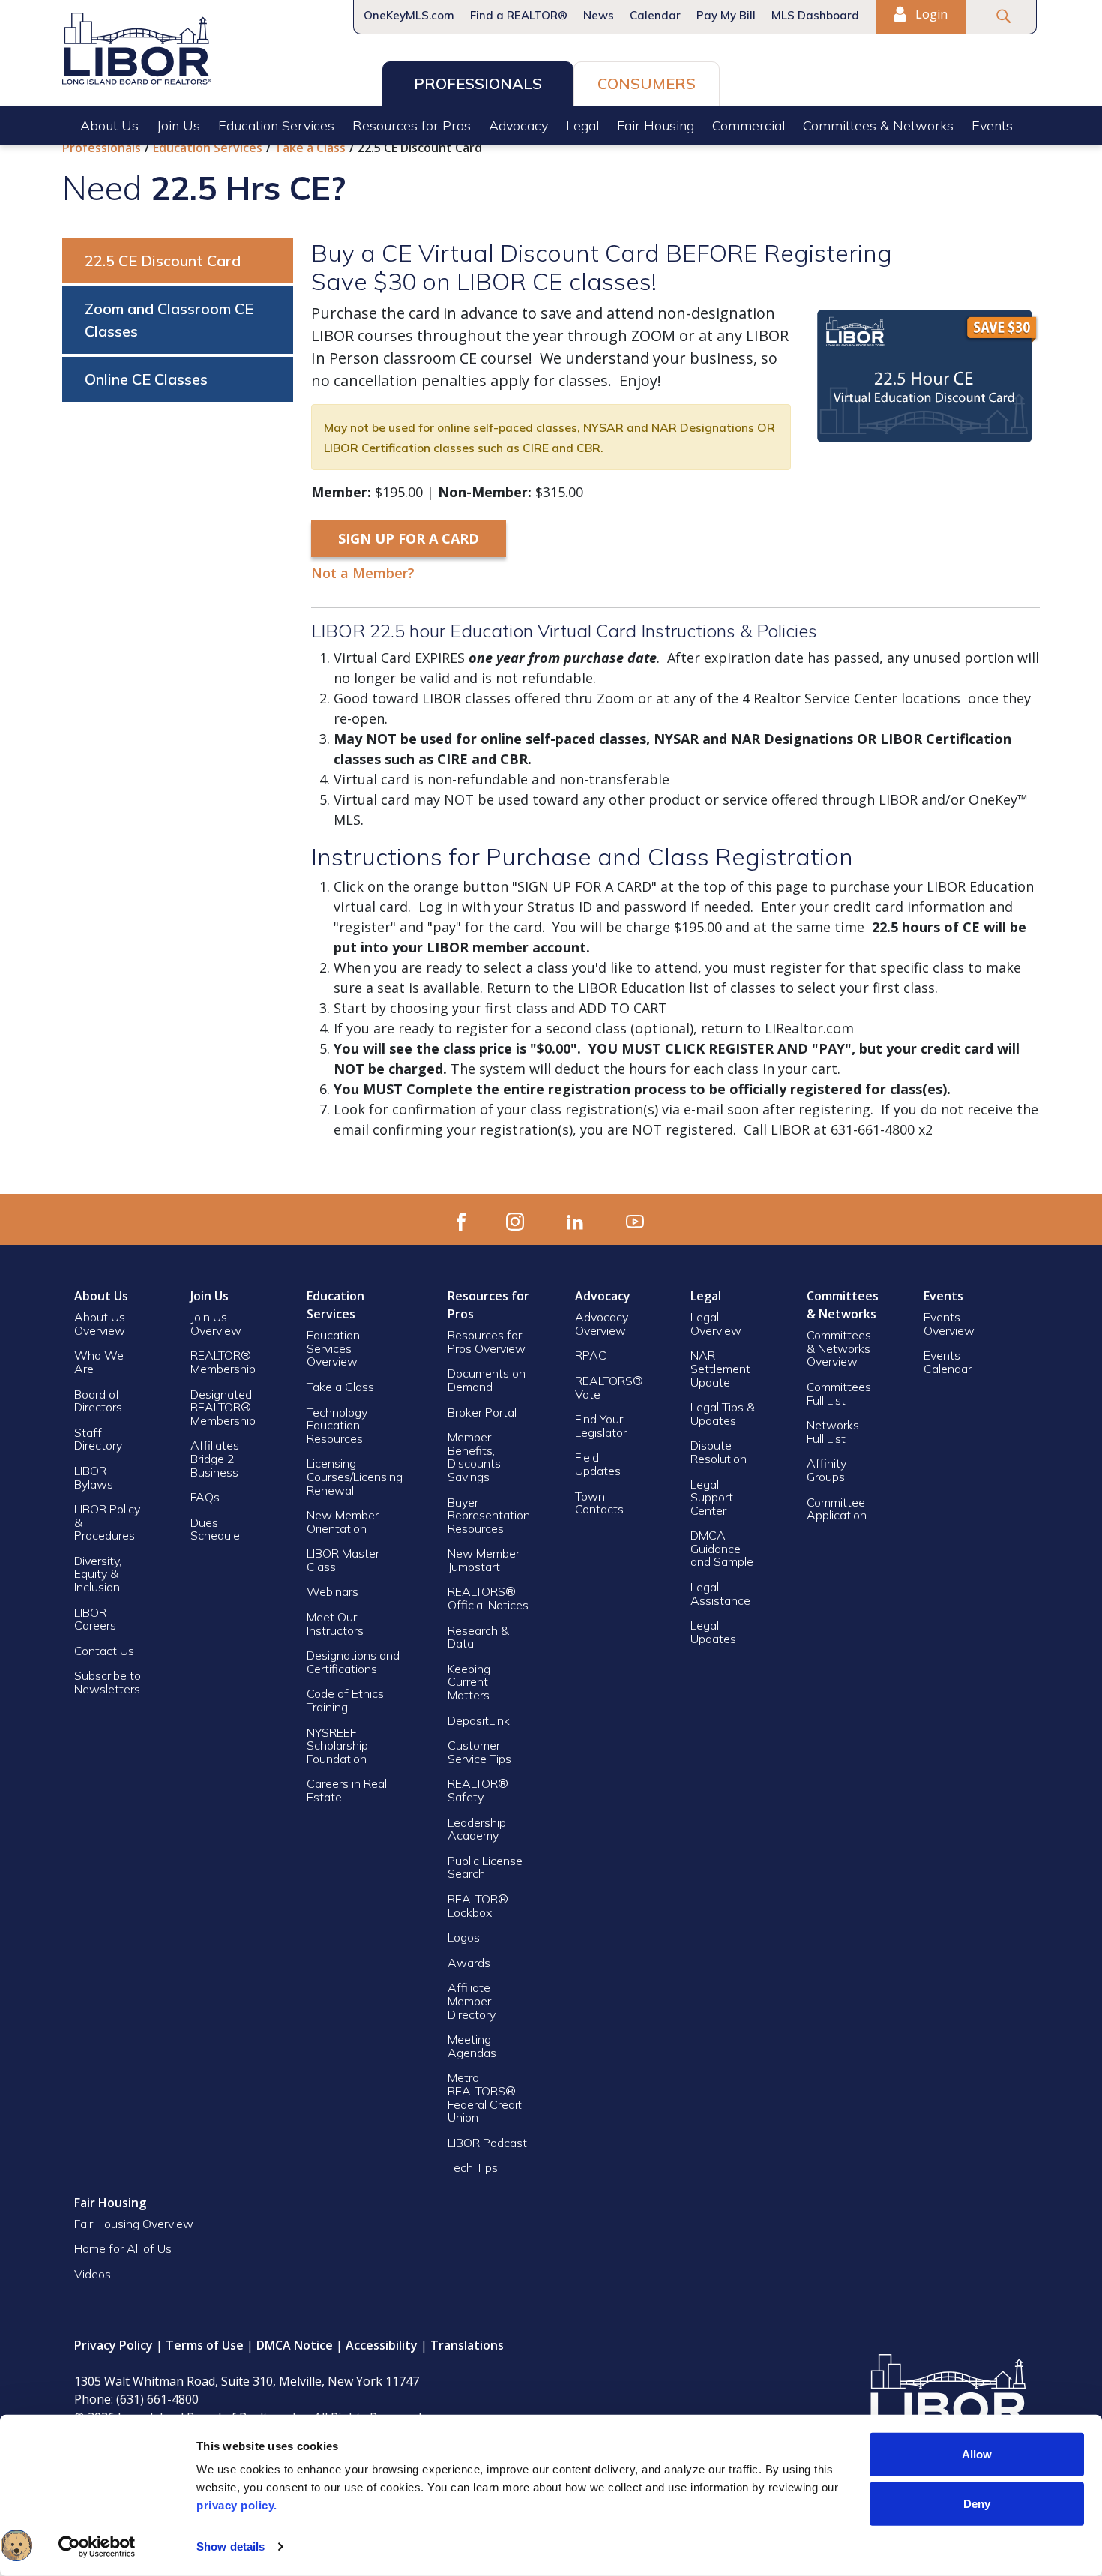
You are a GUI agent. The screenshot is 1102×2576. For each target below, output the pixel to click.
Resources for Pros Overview (487, 1342)
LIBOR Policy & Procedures (107, 1522)
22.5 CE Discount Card (163, 261)
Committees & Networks (878, 126)
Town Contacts (599, 1503)
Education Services (276, 126)
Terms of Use (205, 2345)
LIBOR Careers (95, 1619)
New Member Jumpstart (484, 1560)
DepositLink (479, 1720)
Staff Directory (98, 1439)
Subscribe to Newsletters (108, 1682)
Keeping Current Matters (469, 1682)
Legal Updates (713, 1632)
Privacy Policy (114, 2345)
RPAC (591, 1355)
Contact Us (104, 1651)
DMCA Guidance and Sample (722, 1548)
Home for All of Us (123, 2248)
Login (930, 14)
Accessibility (382, 2345)
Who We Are (99, 1362)
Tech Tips (473, 2167)
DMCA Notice (295, 2345)
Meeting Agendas (472, 2046)
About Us (109, 126)
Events (992, 126)
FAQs (205, 1497)
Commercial (749, 126)
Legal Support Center (712, 1497)
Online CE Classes (146, 379)
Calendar (655, 15)
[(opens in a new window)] (461, 1219)
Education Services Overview (333, 1348)
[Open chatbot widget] (16, 2545)
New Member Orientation (343, 1522)
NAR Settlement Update (720, 1368)
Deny (977, 2503)
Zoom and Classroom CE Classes (169, 320)
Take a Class (310, 148)
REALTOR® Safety (478, 1790)
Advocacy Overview (602, 1324)
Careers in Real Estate (347, 1790)
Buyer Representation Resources (489, 1515)
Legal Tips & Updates (723, 1414)
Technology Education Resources (337, 1425)
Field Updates (598, 1464)
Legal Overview (716, 1324)
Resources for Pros (412, 126)
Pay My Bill (726, 15)
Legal (582, 126)
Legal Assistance (722, 1594)
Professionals (478, 84)
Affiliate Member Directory (472, 2000)
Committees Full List (839, 1393)
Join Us (178, 126)
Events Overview (949, 1324)
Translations (467, 2345)
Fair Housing (656, 126)
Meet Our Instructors (335, 1624)
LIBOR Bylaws (94, 1477)
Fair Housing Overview (134, 2224)
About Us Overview (100, 1324)
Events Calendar (948, 1362)
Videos (93, 2274)
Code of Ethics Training (345, 1700)
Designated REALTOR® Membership (223, 1407)
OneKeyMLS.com (409, 15)
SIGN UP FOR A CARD (409, 538)
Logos (464, 1937)
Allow (977, 2454)
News (599, 15)
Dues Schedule (215, 1529)
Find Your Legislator (601, 1426)
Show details (231, 2546)
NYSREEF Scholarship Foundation (337, 1745)
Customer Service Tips (479, 1752)
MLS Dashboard (815, 15)
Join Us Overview (216, 1324)
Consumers (647, 84)
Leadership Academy (477, 1829)
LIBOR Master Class (343, 1560)
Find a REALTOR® (519, 15)
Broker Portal (484, 1412)
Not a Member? (363, 573)
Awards (469, 1963)
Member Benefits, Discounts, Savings (475, 1457)
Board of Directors (98, 1401)
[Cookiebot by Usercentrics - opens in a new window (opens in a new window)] (97, 2547)
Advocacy (518, 126)
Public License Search (485, 1867)
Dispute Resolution (719, 1452)
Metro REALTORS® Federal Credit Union (485, 2097)
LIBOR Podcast (487, 2143)
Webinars (332, 1591)
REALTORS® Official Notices (488, 1598)
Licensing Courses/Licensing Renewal (355, 1476)
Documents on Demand (487, 1380)
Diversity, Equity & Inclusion (98, 1574)
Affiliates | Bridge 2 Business (218, 1458)
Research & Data (478, 1637)
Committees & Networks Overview (839, 1348)
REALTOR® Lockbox (478, 1906)
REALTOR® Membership (223, 1362)
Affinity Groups (826, 1470)
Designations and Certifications (353, 1662)
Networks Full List (833, 1432)
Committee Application (837, 1509)
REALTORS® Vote (609, 1387)
